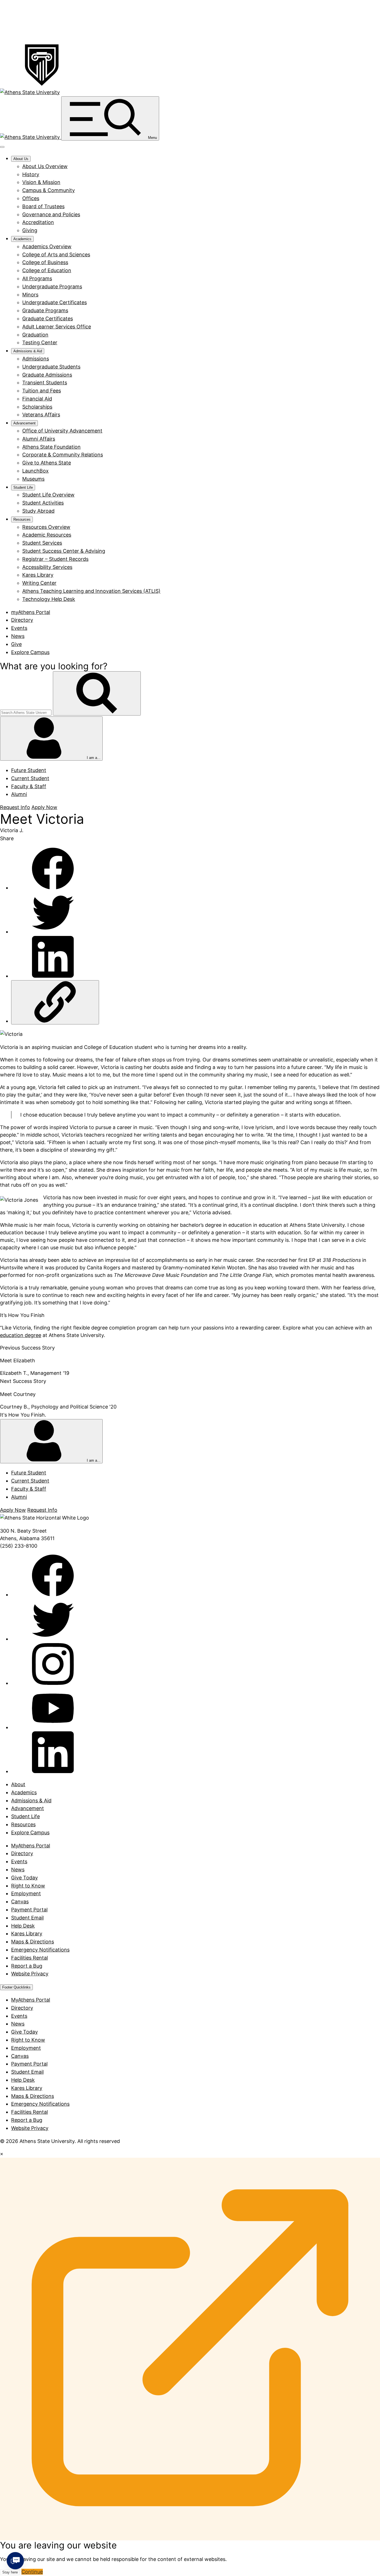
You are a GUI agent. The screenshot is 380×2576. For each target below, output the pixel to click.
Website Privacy (30, 1974)
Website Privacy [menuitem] (30, 2128)
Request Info (15, 807)
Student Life (23, 487)
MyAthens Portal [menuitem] (31, 2000)
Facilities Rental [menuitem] (29, 2112)
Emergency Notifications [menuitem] (40, 2104)
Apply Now (44, 807)
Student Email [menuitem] (27, 2072)
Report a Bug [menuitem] (27, 2120)
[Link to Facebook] (53, 1595)
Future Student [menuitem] (29, 770)
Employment (26, 1893)
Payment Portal (29, 1910)
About (18, 1784)
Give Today (24, 1878)
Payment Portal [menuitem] (29, 2064)
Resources (22, 519)
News (18, 636)
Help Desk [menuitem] (23, 2080)
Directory (22, 620)
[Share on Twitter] (53, 932)
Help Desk (23, 1926)
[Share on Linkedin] (53, 976)
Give (16, 644)
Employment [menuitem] (26, 2048)
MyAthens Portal (31, 1846)
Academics (22, 239)
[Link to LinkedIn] (53, 1771)
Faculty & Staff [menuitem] (29, 786)
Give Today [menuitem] (24, 2032)
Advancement (24, 423)
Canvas (20, 1902)
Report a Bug (27, 1966)
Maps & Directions (33, 1942)
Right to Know (28, 1886)
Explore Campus (30, 652)
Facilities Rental (29, 1958)
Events (19, 628)
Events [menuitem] (19, 2016)
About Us (21, 159)
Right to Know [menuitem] (28, 2040)
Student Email (27, 1918)
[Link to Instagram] (53, 1683)
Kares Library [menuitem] (27, 2088)
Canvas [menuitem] (20, 2056)
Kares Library (27, 1934)
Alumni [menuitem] (19, 794)
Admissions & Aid (28, 351)
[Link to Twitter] (53, 1639)
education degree (21, 1335)
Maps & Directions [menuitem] (33, 2096)
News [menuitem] (18, 2024)
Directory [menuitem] (22, 2008)
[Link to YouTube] (53, 1727)
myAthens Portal (31, 612)
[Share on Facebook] (53, 888)
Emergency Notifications (40, 1950)
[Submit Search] (97, 693)
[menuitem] (45, 166)
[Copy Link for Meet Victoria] (55, 1002)
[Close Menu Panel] (2, 147)
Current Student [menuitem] (30, 778)
